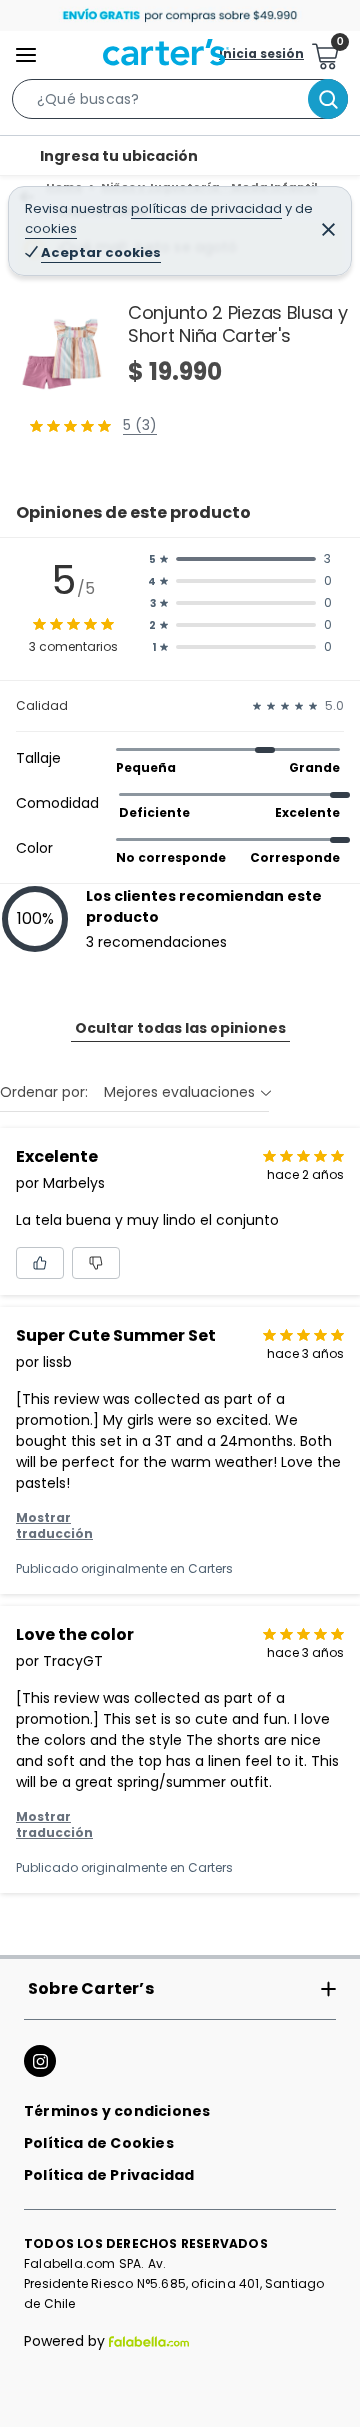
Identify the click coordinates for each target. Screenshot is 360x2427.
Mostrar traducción (54, 1526)
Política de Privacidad (109, 2175)
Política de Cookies (99, 2143)
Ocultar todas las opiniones (180, 1028)
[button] (180, 103)
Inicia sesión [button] (261, 54)
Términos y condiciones (117, 2111)
